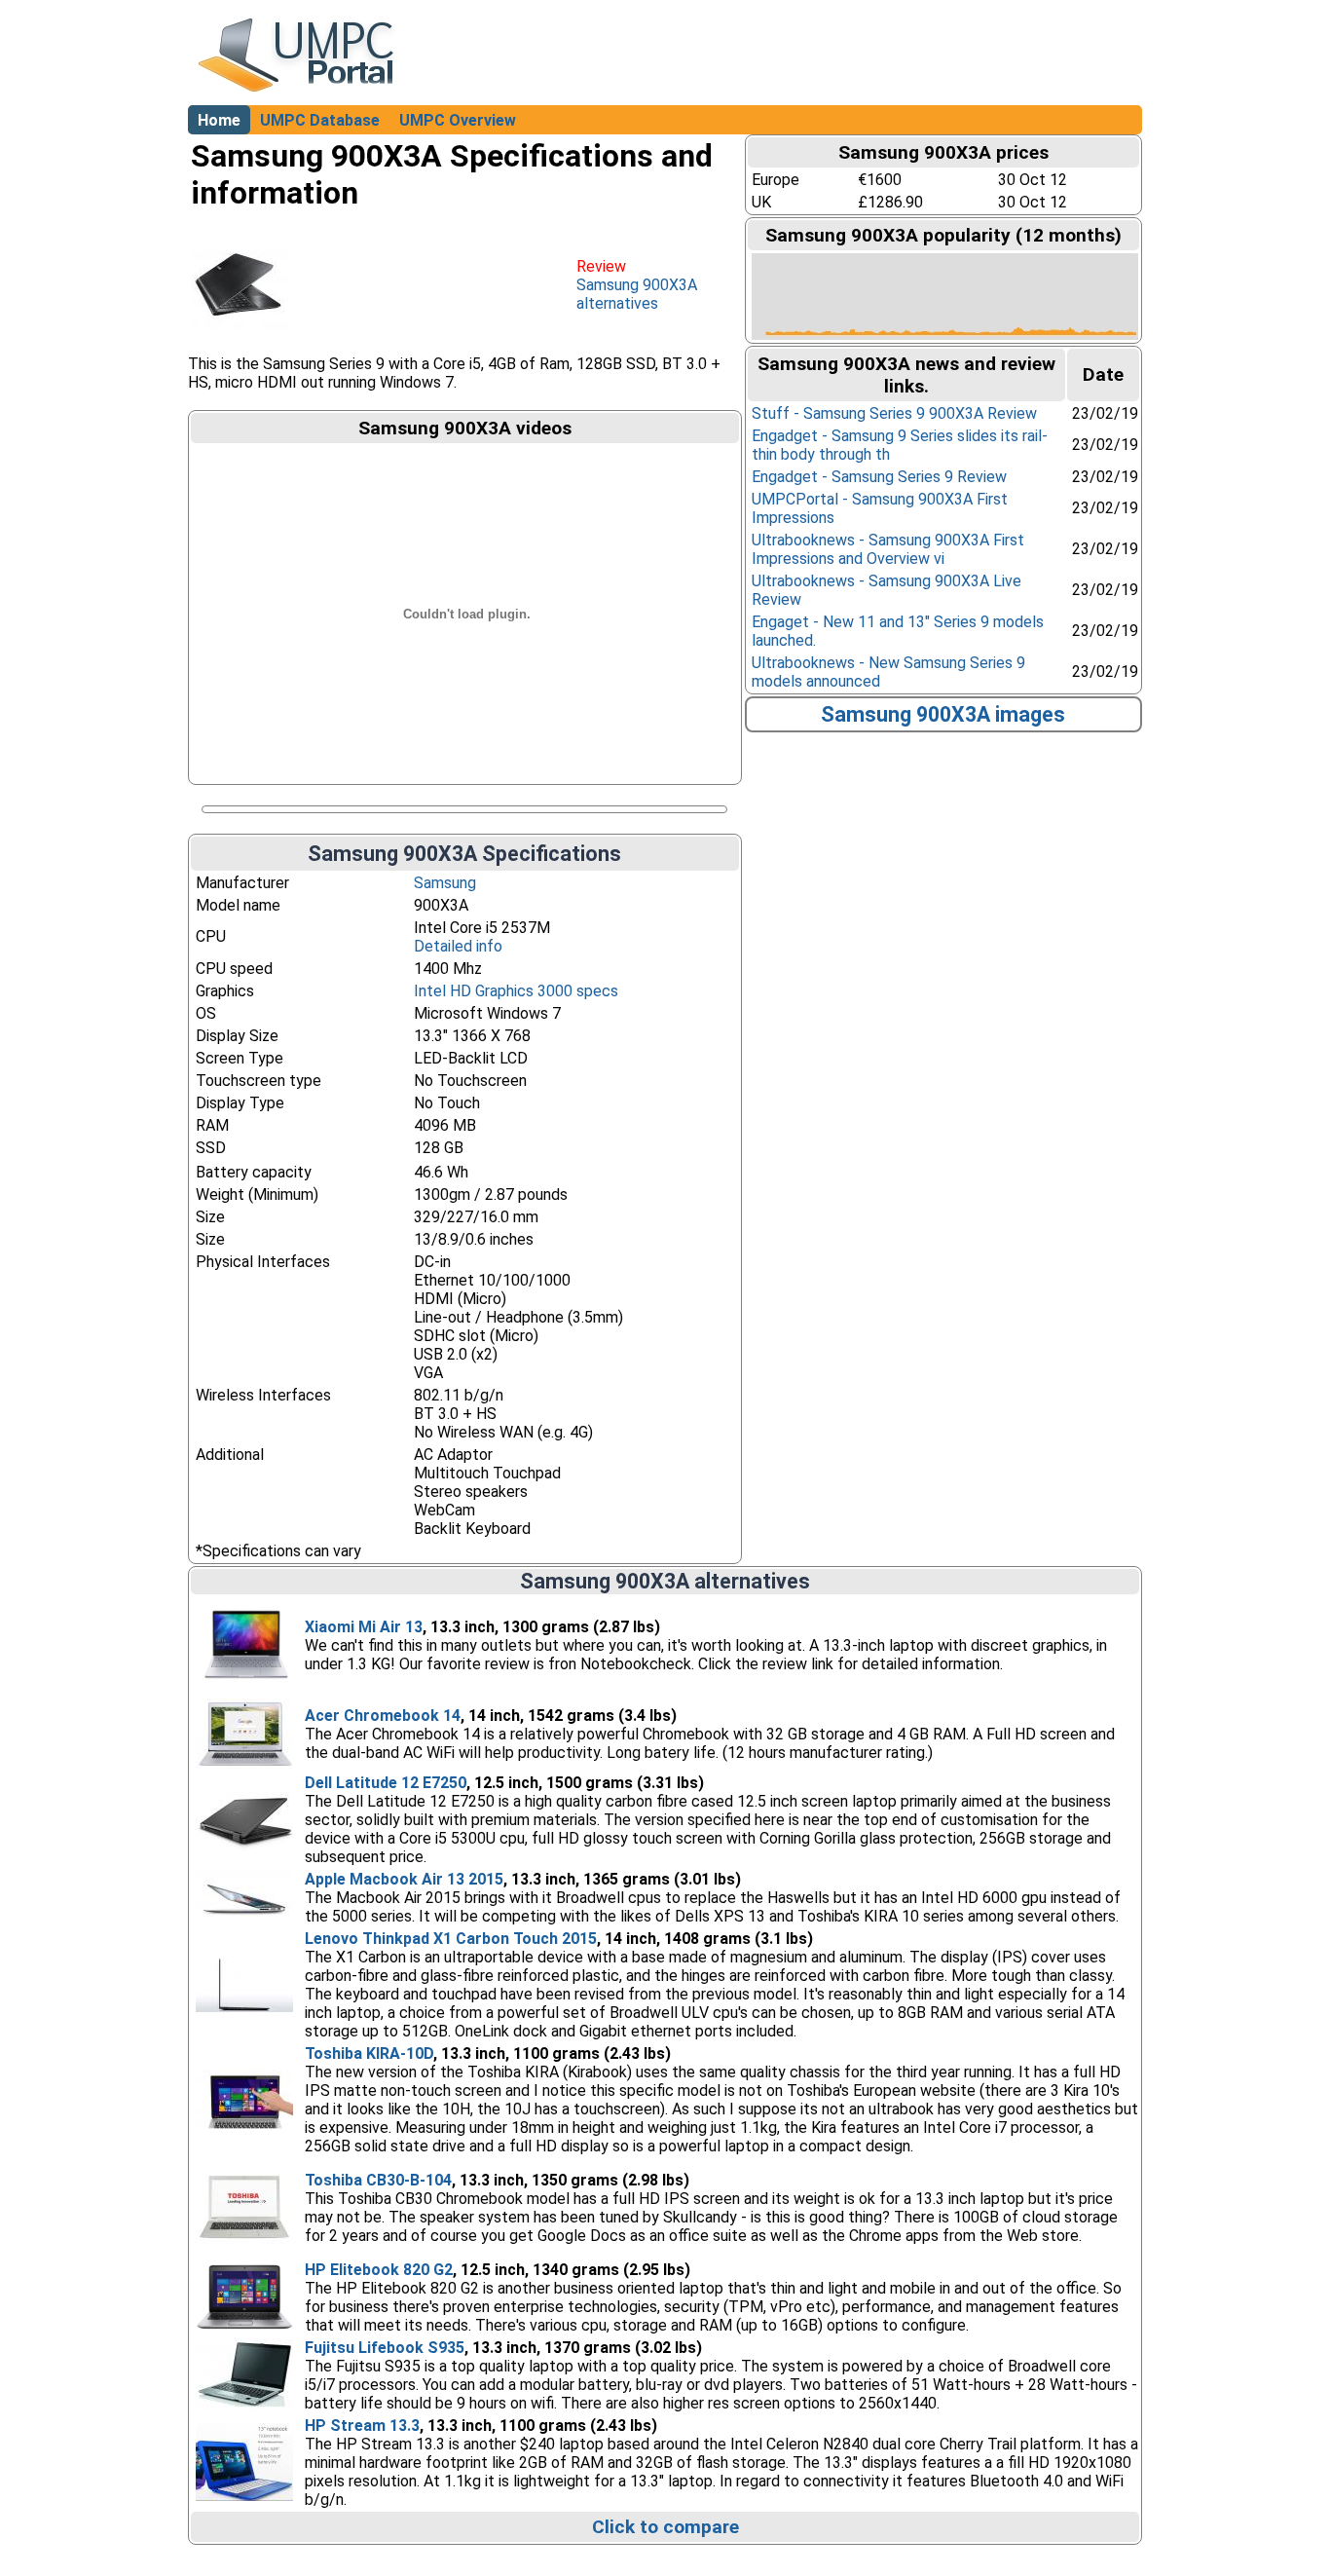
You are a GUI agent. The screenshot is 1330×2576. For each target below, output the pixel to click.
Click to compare (665, 2527)
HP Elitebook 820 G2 (379, 2270)
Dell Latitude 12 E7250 (386, 1783)
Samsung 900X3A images (943, 714)
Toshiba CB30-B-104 (378, 2180)
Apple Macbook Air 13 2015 (404, 1879)
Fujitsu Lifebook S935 (385, 2348)
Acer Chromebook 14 (383, 1716)
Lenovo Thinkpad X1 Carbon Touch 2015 (451, 1939)
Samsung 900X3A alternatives (637, 294)
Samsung (445, 883)
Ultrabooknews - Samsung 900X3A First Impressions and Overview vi (888, 549)
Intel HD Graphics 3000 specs (516, 991)
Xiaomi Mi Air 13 (364, 1627)
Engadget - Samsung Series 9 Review (879, 477)
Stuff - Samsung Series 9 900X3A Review (894, 413)
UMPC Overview (458, 120)
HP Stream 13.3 (362, 2426)
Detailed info (458, 946)
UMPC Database (320, 120)
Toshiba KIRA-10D (369, 2053)
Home (219, 120)
